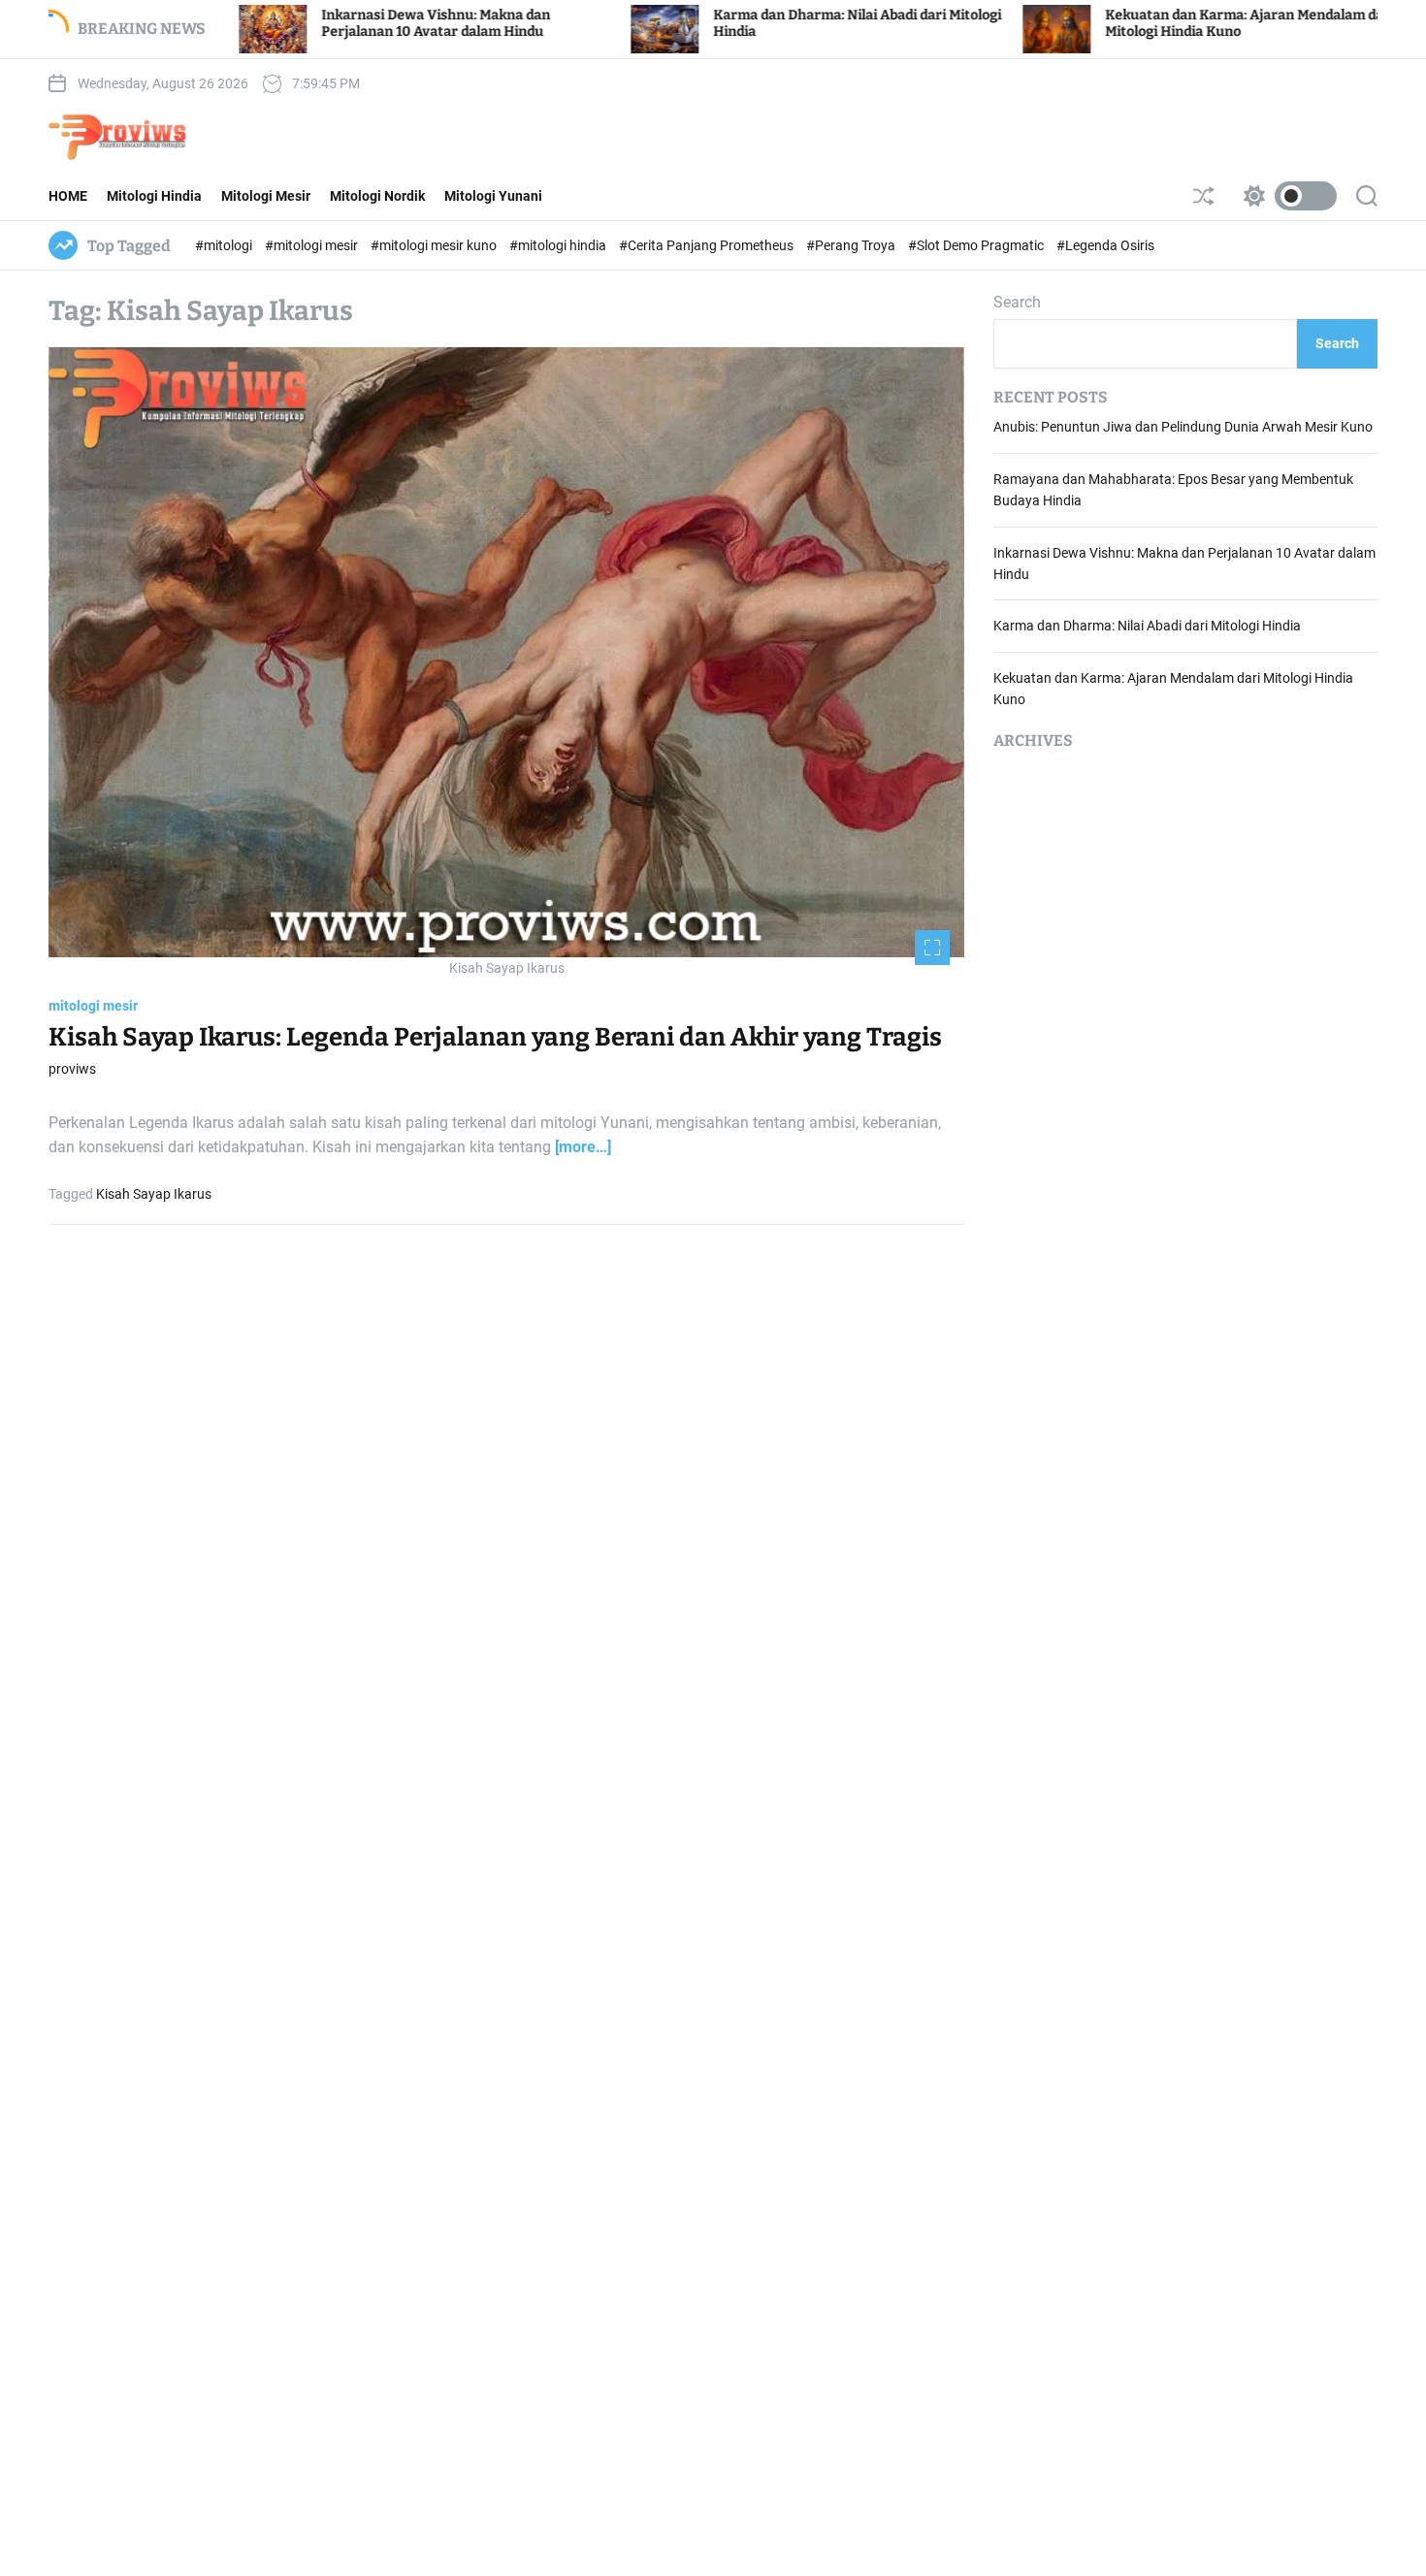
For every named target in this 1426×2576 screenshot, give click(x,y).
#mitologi (225, 245)
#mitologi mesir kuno (435, 245)
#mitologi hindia (559, 245)
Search (1017, 302)
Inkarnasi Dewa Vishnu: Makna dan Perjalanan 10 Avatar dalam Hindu (322, 23)
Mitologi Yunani (493, 196)
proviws (72, 1069)
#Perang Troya (852, 245)
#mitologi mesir (313, 245)
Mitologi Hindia (154, 196)
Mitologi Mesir (266, 196)
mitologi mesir (93, 1006)
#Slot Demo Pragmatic (977, 245)
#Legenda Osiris (1105, 245)
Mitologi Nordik (377, 196)
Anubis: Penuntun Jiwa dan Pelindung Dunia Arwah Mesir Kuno (1183, 428)
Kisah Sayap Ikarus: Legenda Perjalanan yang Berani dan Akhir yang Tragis (495, 1037)
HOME (68, 196)
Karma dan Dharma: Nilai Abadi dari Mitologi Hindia (1147, 627)
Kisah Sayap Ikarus (154, 1194)
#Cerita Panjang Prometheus (708, 245)
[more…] (583, 1148)
